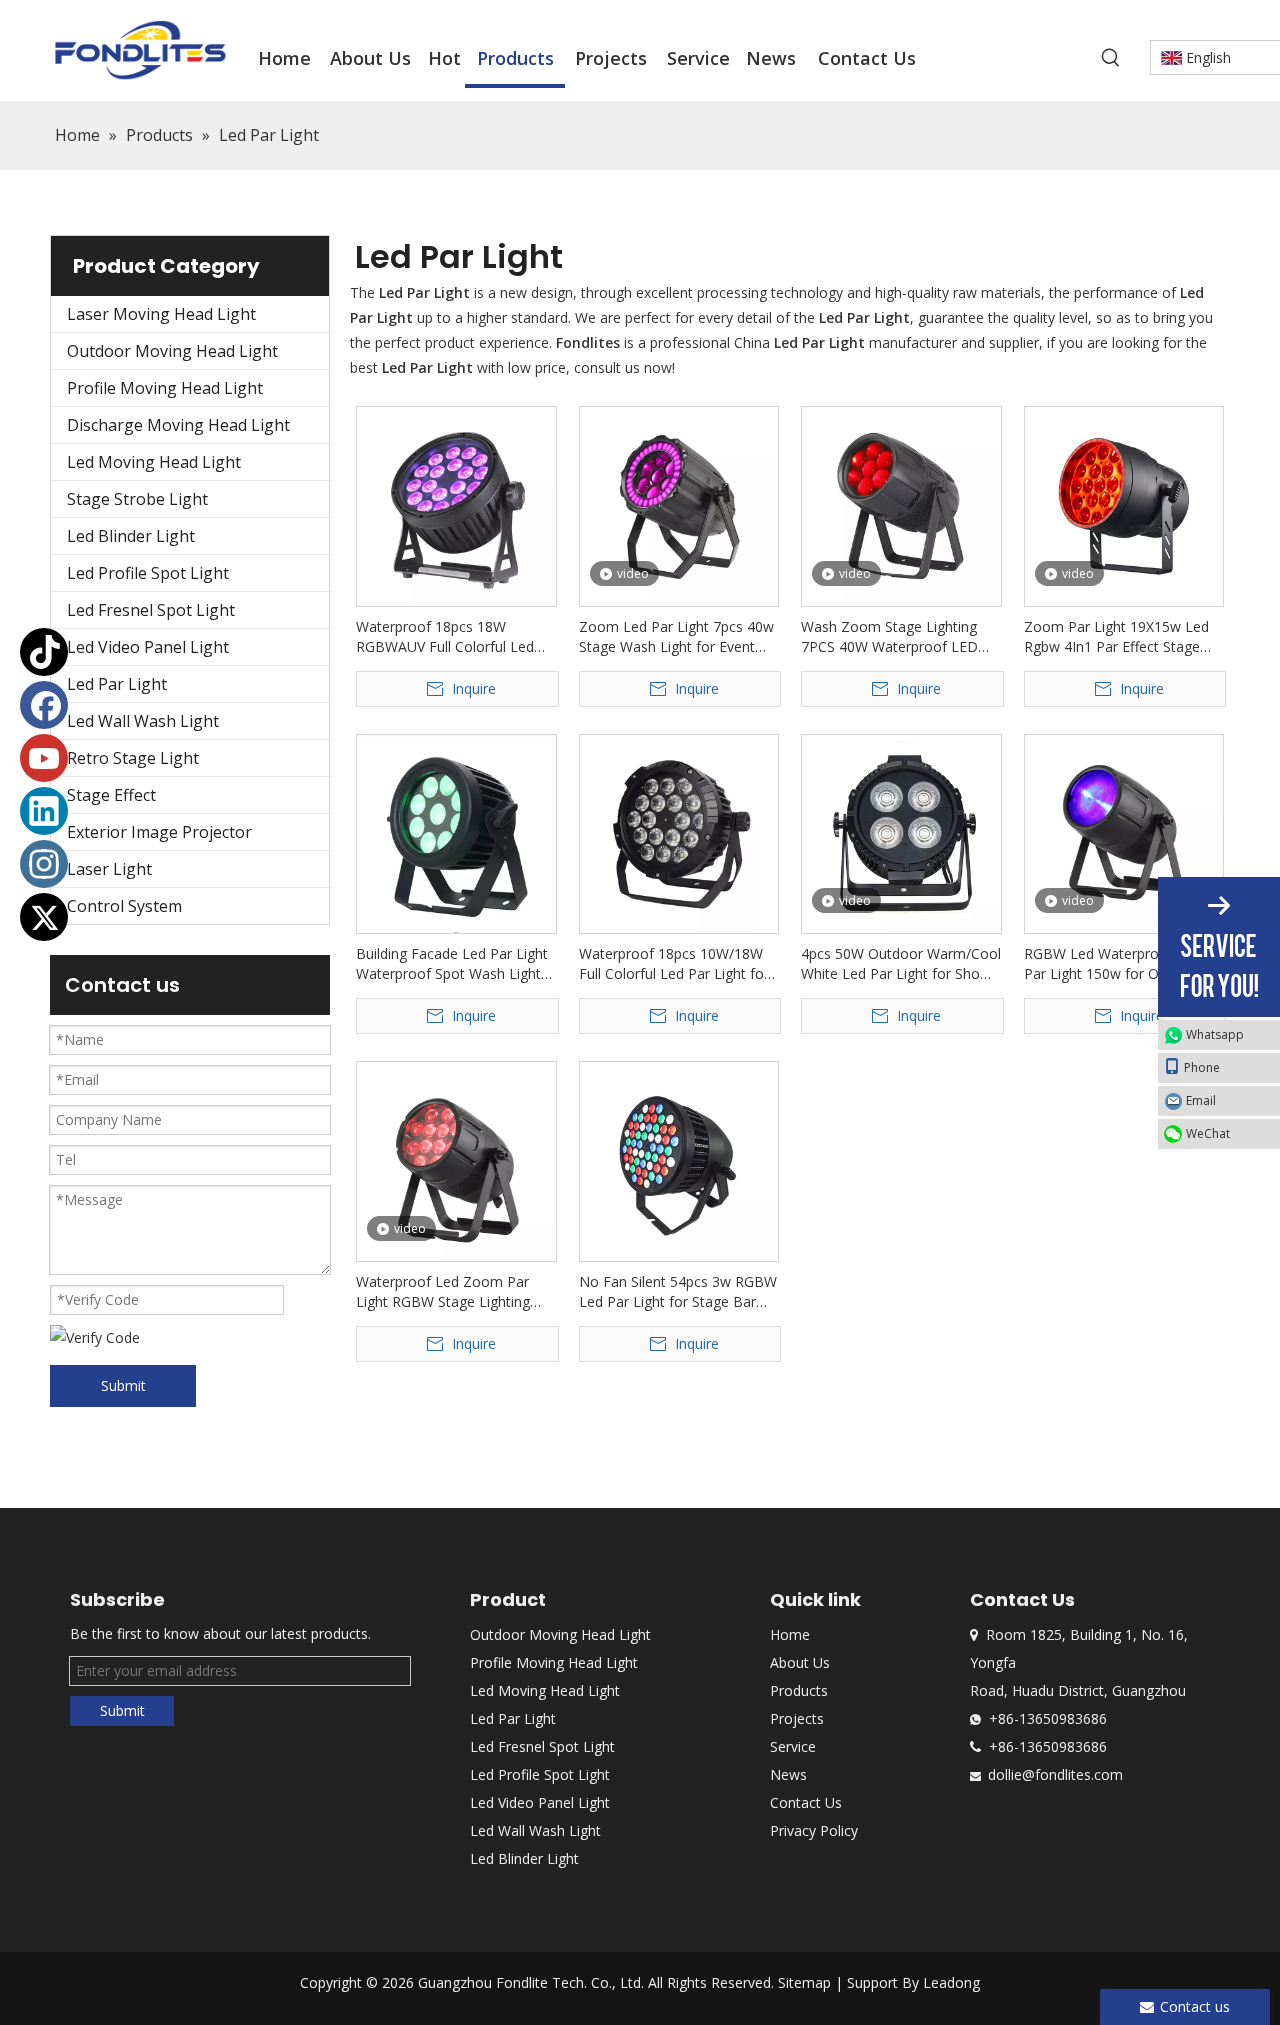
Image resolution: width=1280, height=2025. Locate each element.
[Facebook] (44, 705)
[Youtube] (44, 758)
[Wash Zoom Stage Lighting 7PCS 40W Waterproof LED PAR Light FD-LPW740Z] (901, 504)
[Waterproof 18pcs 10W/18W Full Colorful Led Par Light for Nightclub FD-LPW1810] (679, 832)
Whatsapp (1215, 1034)
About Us (800, 1662)
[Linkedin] (44, 811)
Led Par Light (117, 684)
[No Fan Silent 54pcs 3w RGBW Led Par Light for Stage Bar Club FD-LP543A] (679, 1159)
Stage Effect (111, 795)
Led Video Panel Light (148, 647)
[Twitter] (44, 917)
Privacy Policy (814, 1830)
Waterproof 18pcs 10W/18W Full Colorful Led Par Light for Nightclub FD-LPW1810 (674, 964)
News (788, 1774)
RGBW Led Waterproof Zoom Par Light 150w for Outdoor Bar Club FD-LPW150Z (1120, 964)
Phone (1202, 1067)
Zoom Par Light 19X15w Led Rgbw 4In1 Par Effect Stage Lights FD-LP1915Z (1116, 637)
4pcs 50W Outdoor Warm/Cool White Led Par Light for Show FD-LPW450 (901, 964)
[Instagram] (44, 864)
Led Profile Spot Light (148, 573)
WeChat (1208, 1133)
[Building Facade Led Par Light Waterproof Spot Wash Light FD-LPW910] (456, 832)
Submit (123, 1385)
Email (1201, 1100)
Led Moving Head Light (154, 462)
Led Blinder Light (131, 536)
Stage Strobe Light (137, 499)
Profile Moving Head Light (165, 388)
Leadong (951, 1982)
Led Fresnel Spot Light (151, 610)
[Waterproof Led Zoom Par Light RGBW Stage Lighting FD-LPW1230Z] (456, 1162)
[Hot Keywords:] (1111, 58)
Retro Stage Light (133, 758)
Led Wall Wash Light (143, 721)
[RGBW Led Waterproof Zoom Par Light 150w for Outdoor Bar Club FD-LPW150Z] (1124, 827)
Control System (124, 906)
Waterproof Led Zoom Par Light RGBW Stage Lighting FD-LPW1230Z (443, 1292)
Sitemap (804, 1982)
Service (793, 1746)
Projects (797, 1718)
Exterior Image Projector (159, 832)
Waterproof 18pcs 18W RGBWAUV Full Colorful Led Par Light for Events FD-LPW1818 (445, 637)
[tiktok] (44, 652)
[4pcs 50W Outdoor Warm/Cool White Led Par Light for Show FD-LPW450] (901, 832)
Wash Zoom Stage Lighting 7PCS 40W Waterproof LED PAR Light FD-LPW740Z (889, 637)
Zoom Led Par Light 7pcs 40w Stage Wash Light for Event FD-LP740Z (676, 637)
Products (799, 1690)
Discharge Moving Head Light (178, 425)
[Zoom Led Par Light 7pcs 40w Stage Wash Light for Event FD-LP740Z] (679, 504)
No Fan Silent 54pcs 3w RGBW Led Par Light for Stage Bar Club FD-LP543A (678, 1292)
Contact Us (806, 1802)
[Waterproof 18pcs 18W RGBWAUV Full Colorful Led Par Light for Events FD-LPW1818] (456, 504)
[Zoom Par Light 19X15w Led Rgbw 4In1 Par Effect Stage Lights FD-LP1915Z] (1124, 504)
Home (790, 1634)
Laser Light (109, 869)
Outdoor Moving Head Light (172, 351)
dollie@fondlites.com (1055, 1774)
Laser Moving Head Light (161, 314)
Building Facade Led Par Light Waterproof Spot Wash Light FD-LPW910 (452, 964)
